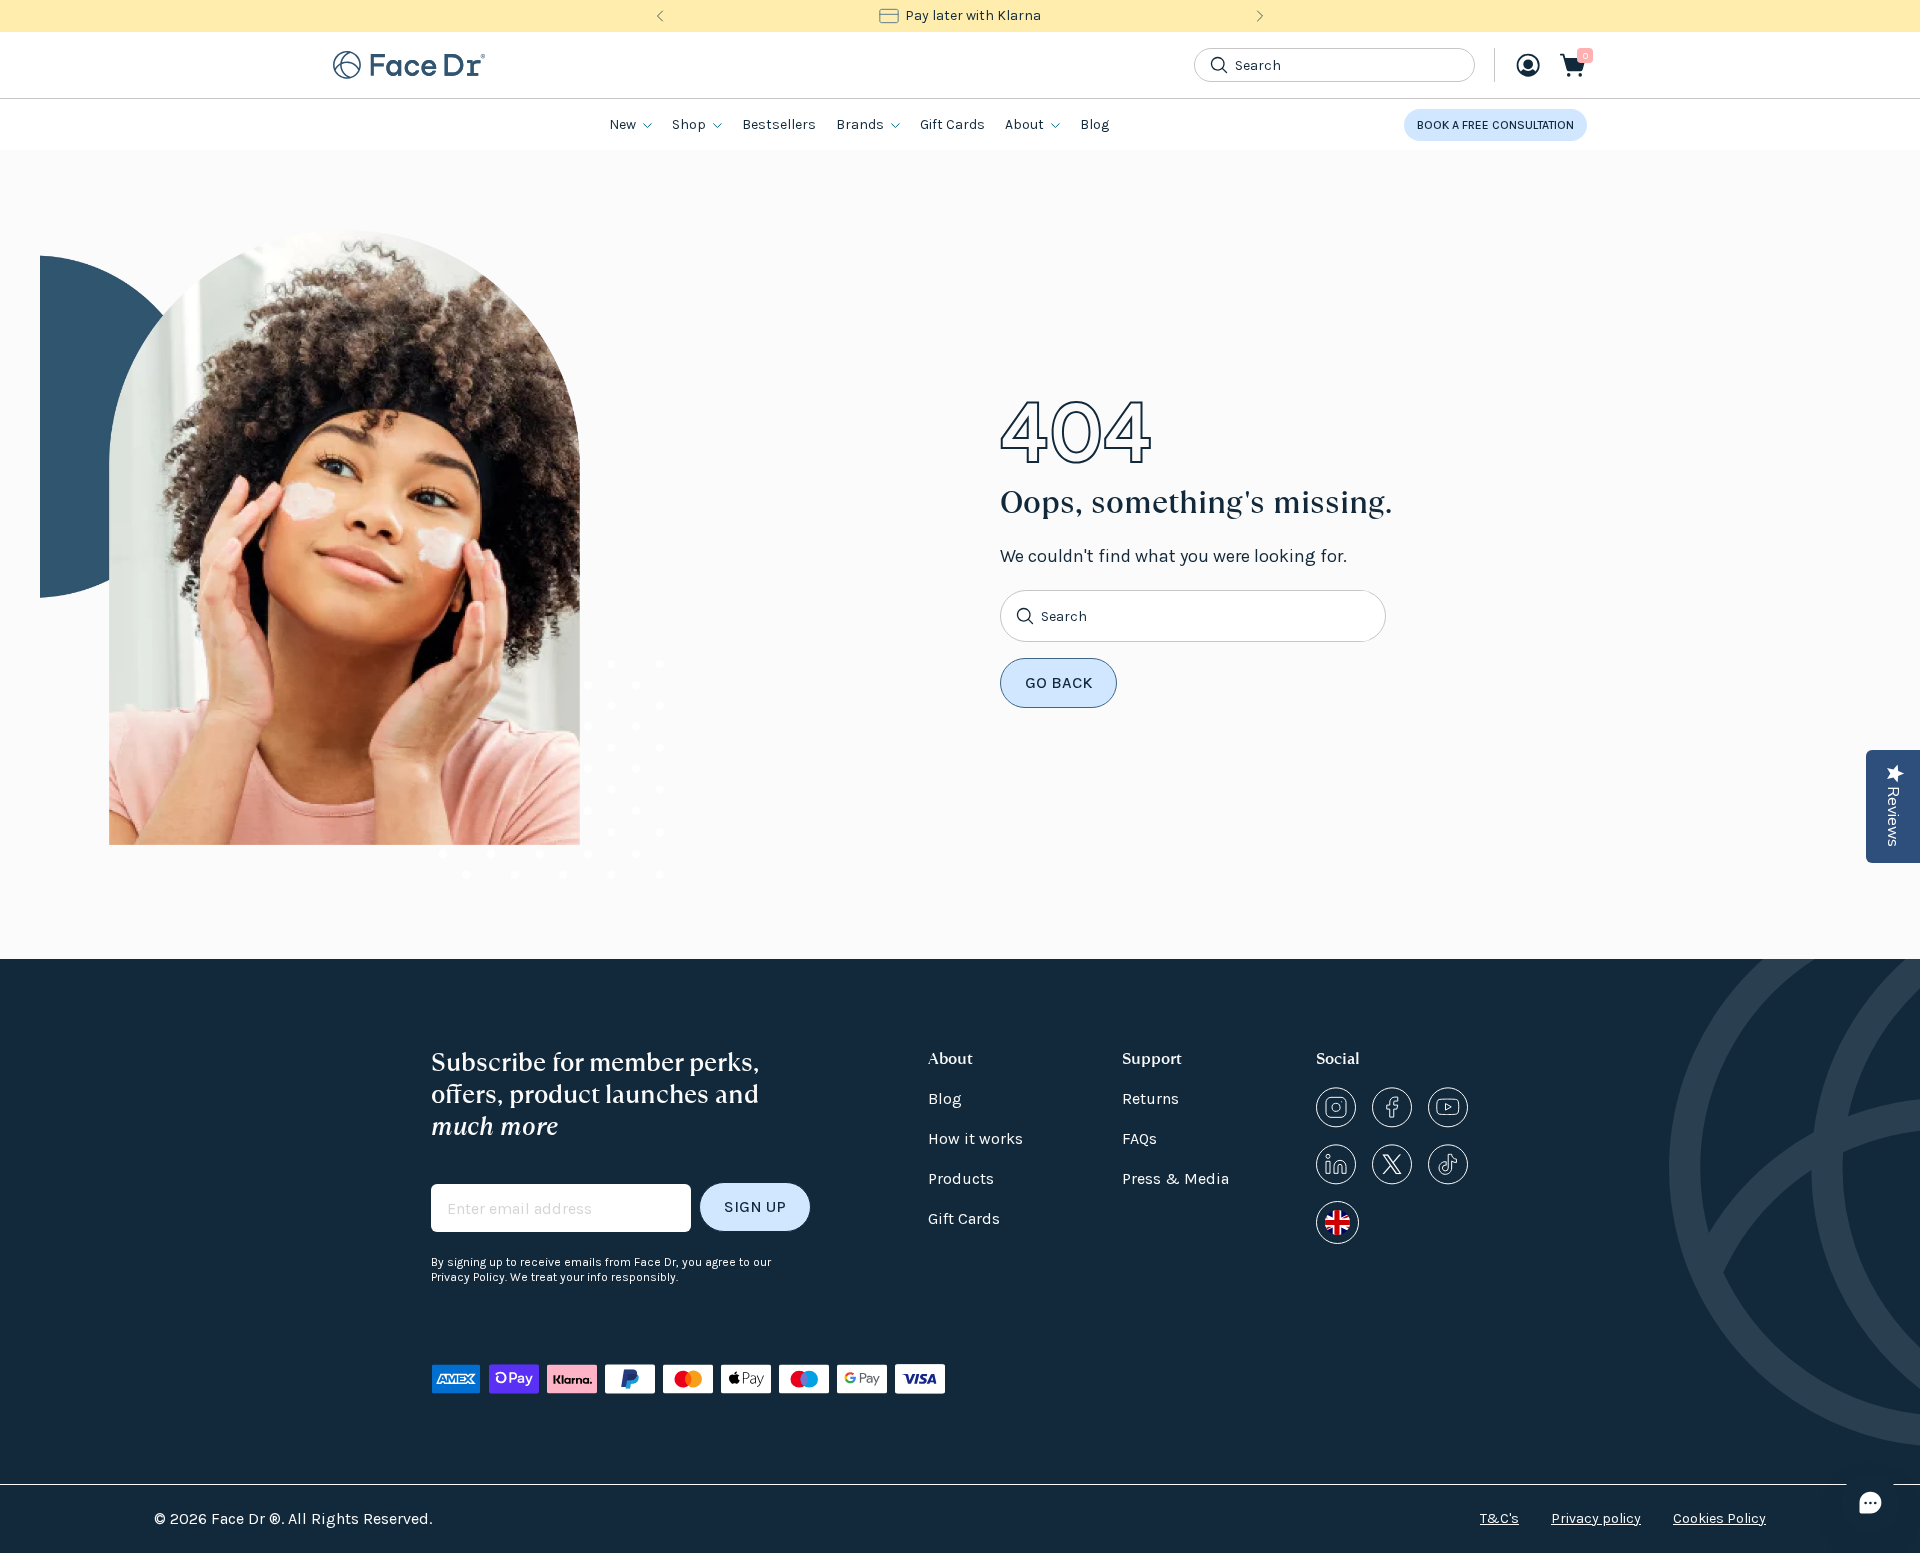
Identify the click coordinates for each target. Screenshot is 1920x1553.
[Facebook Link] (1392, 1107)
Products (961, 1178)
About (1024, 124)
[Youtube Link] (1448, 1107)
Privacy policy (1596, 1518)
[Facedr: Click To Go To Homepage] (409, 65)
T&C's (1499, 1518)
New (622, 124)
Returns (1150, 1098)
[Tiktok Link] (1448, 1164)
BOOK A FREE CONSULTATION (1495, 125)
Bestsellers (779, 124)
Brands (860, 124)
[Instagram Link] (1336, 1107)
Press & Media (1175, 1178)
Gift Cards (952, 124)
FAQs (1139, 1138)
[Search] (1219, 65)
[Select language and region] (1337, 1222)
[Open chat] (1870, 1503)
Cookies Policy (1719, 1518)
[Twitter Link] (1392, 1164)
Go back (1058, 682)
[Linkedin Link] (1336, 1164)
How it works (975, 1138)
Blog (1094, 124)
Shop (689, 124)
